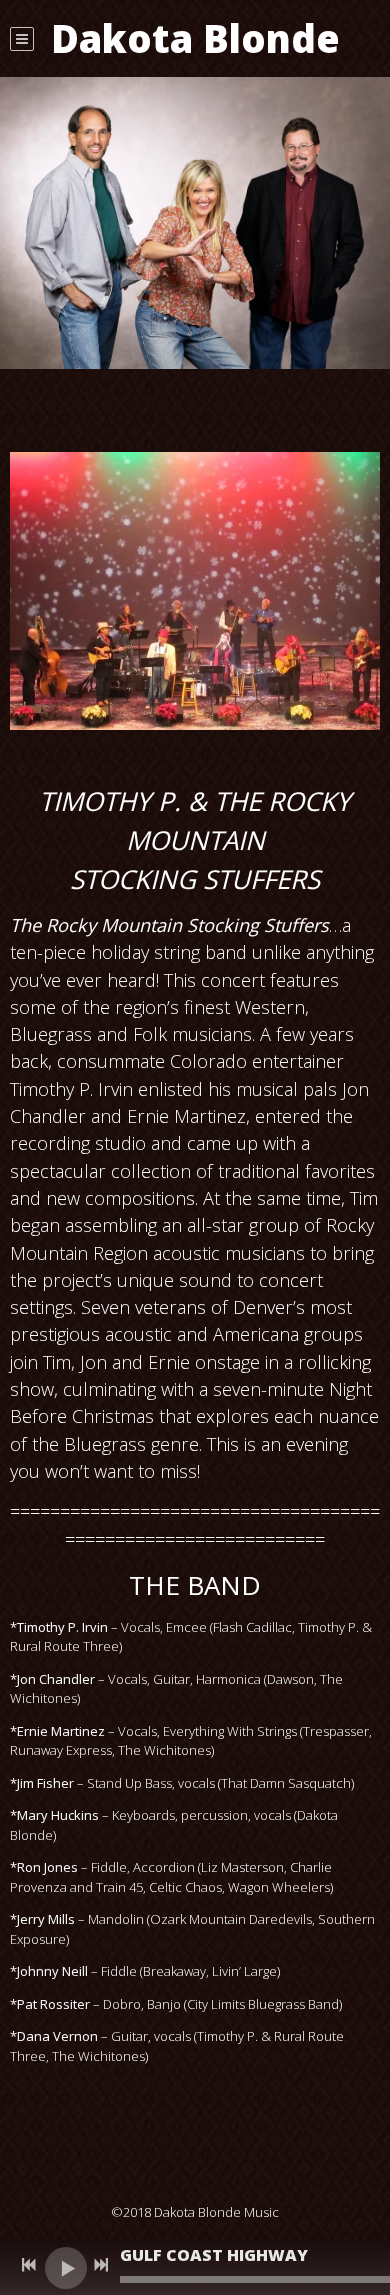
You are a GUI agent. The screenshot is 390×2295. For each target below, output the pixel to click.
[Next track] (101, 2265)
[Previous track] (29, 2265)
